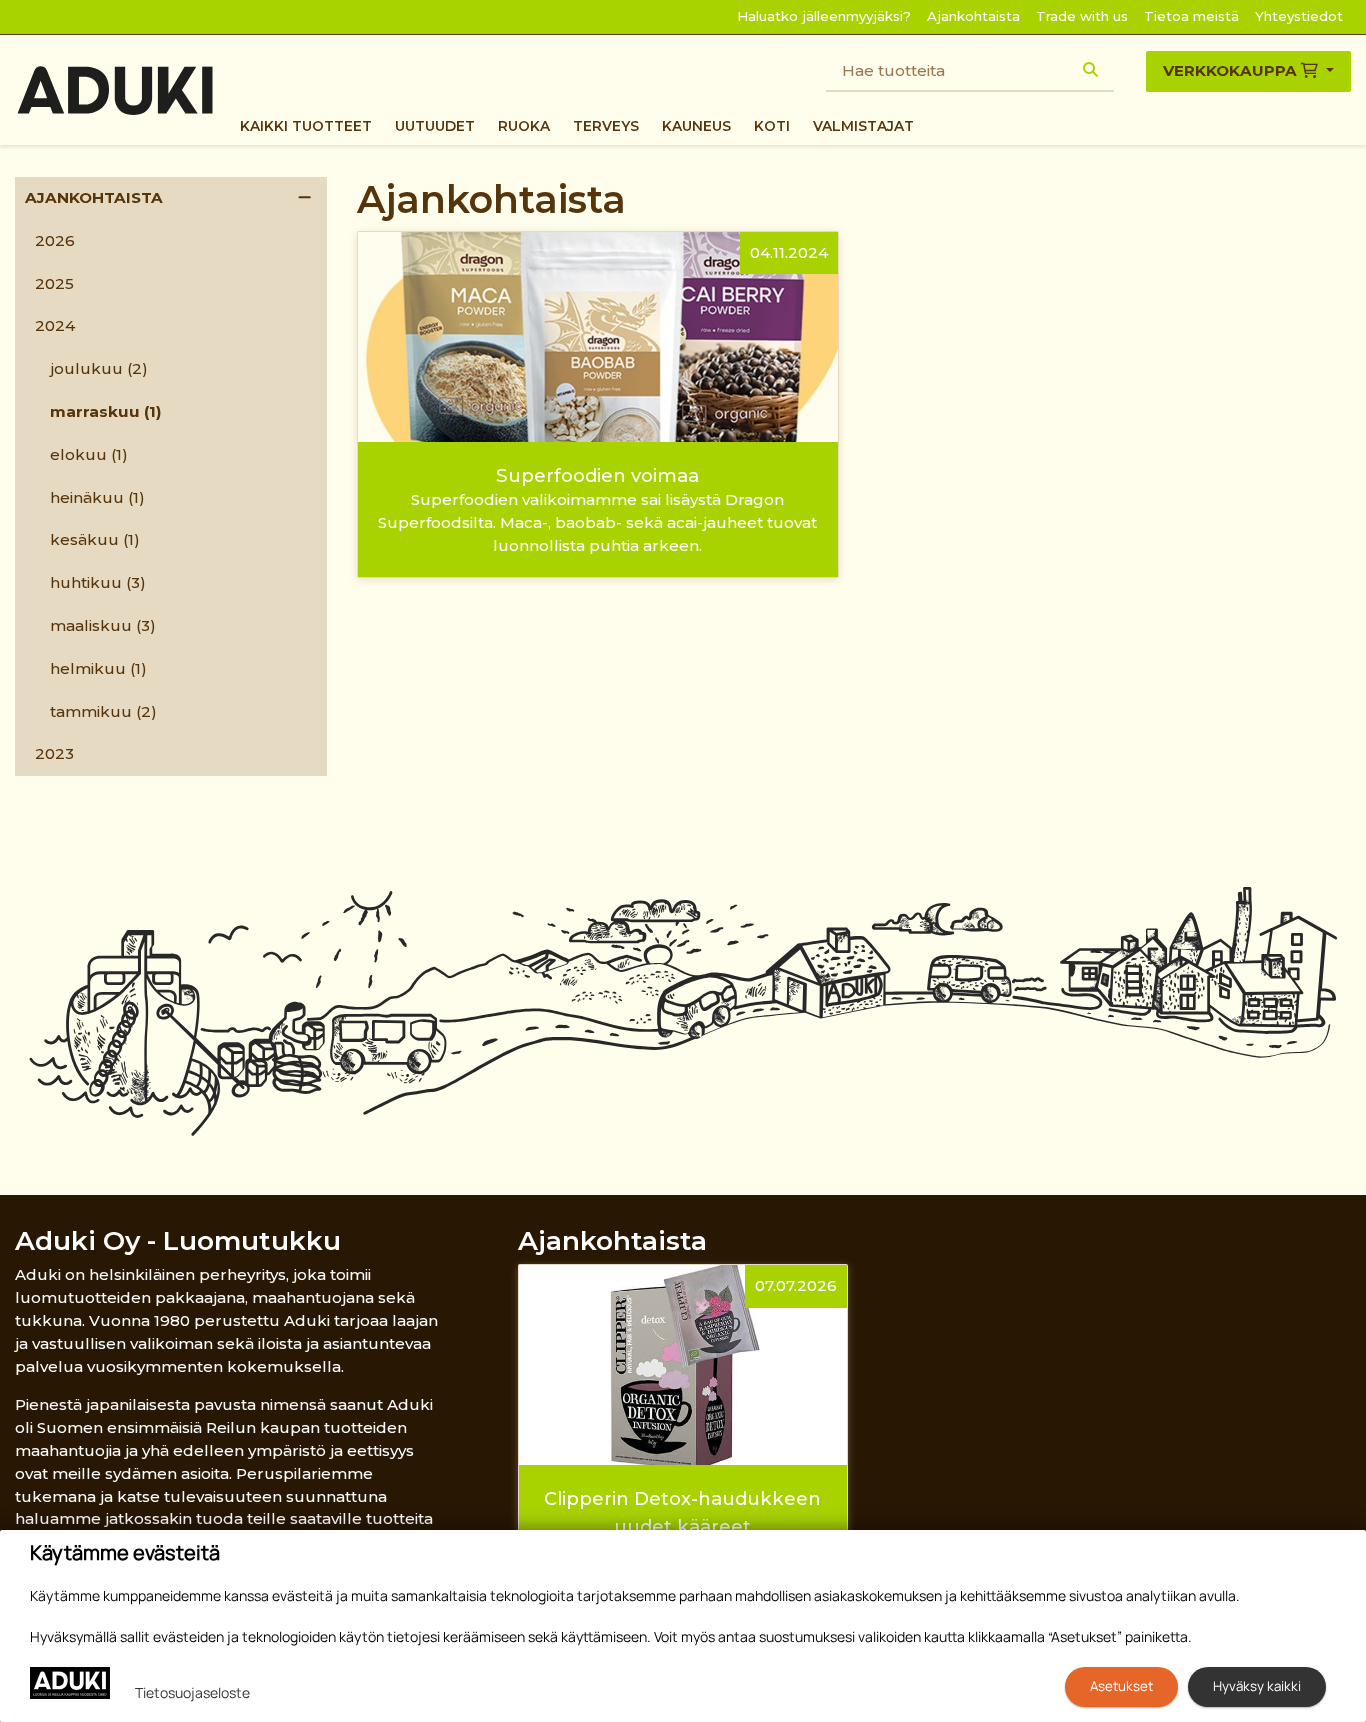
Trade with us (1082, 16)
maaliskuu (103, 625)
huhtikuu (98, 582)
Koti (772, 126)
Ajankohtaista (973, 16)
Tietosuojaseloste (192, 1692)
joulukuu (99, 368)
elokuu (89, 454)
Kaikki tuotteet (306, 126)
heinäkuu (97, 497)
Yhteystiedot (1299, 16)
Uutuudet (435, 126)
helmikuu (98, 668)
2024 (55, 325)
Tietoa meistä (1191, 16)
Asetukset (1121, 1686)
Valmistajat (863, 126)
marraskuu (106, 411)
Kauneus (696, 126)
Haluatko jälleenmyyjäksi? (824, 16)
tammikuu (103, 711)
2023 (54, 753)
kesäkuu (95, 539)
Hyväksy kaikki (1257, 1686)
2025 (54, 283)
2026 (55, 240)
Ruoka (524, 126)
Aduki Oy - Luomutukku (178, 1240)
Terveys (606, 126)
